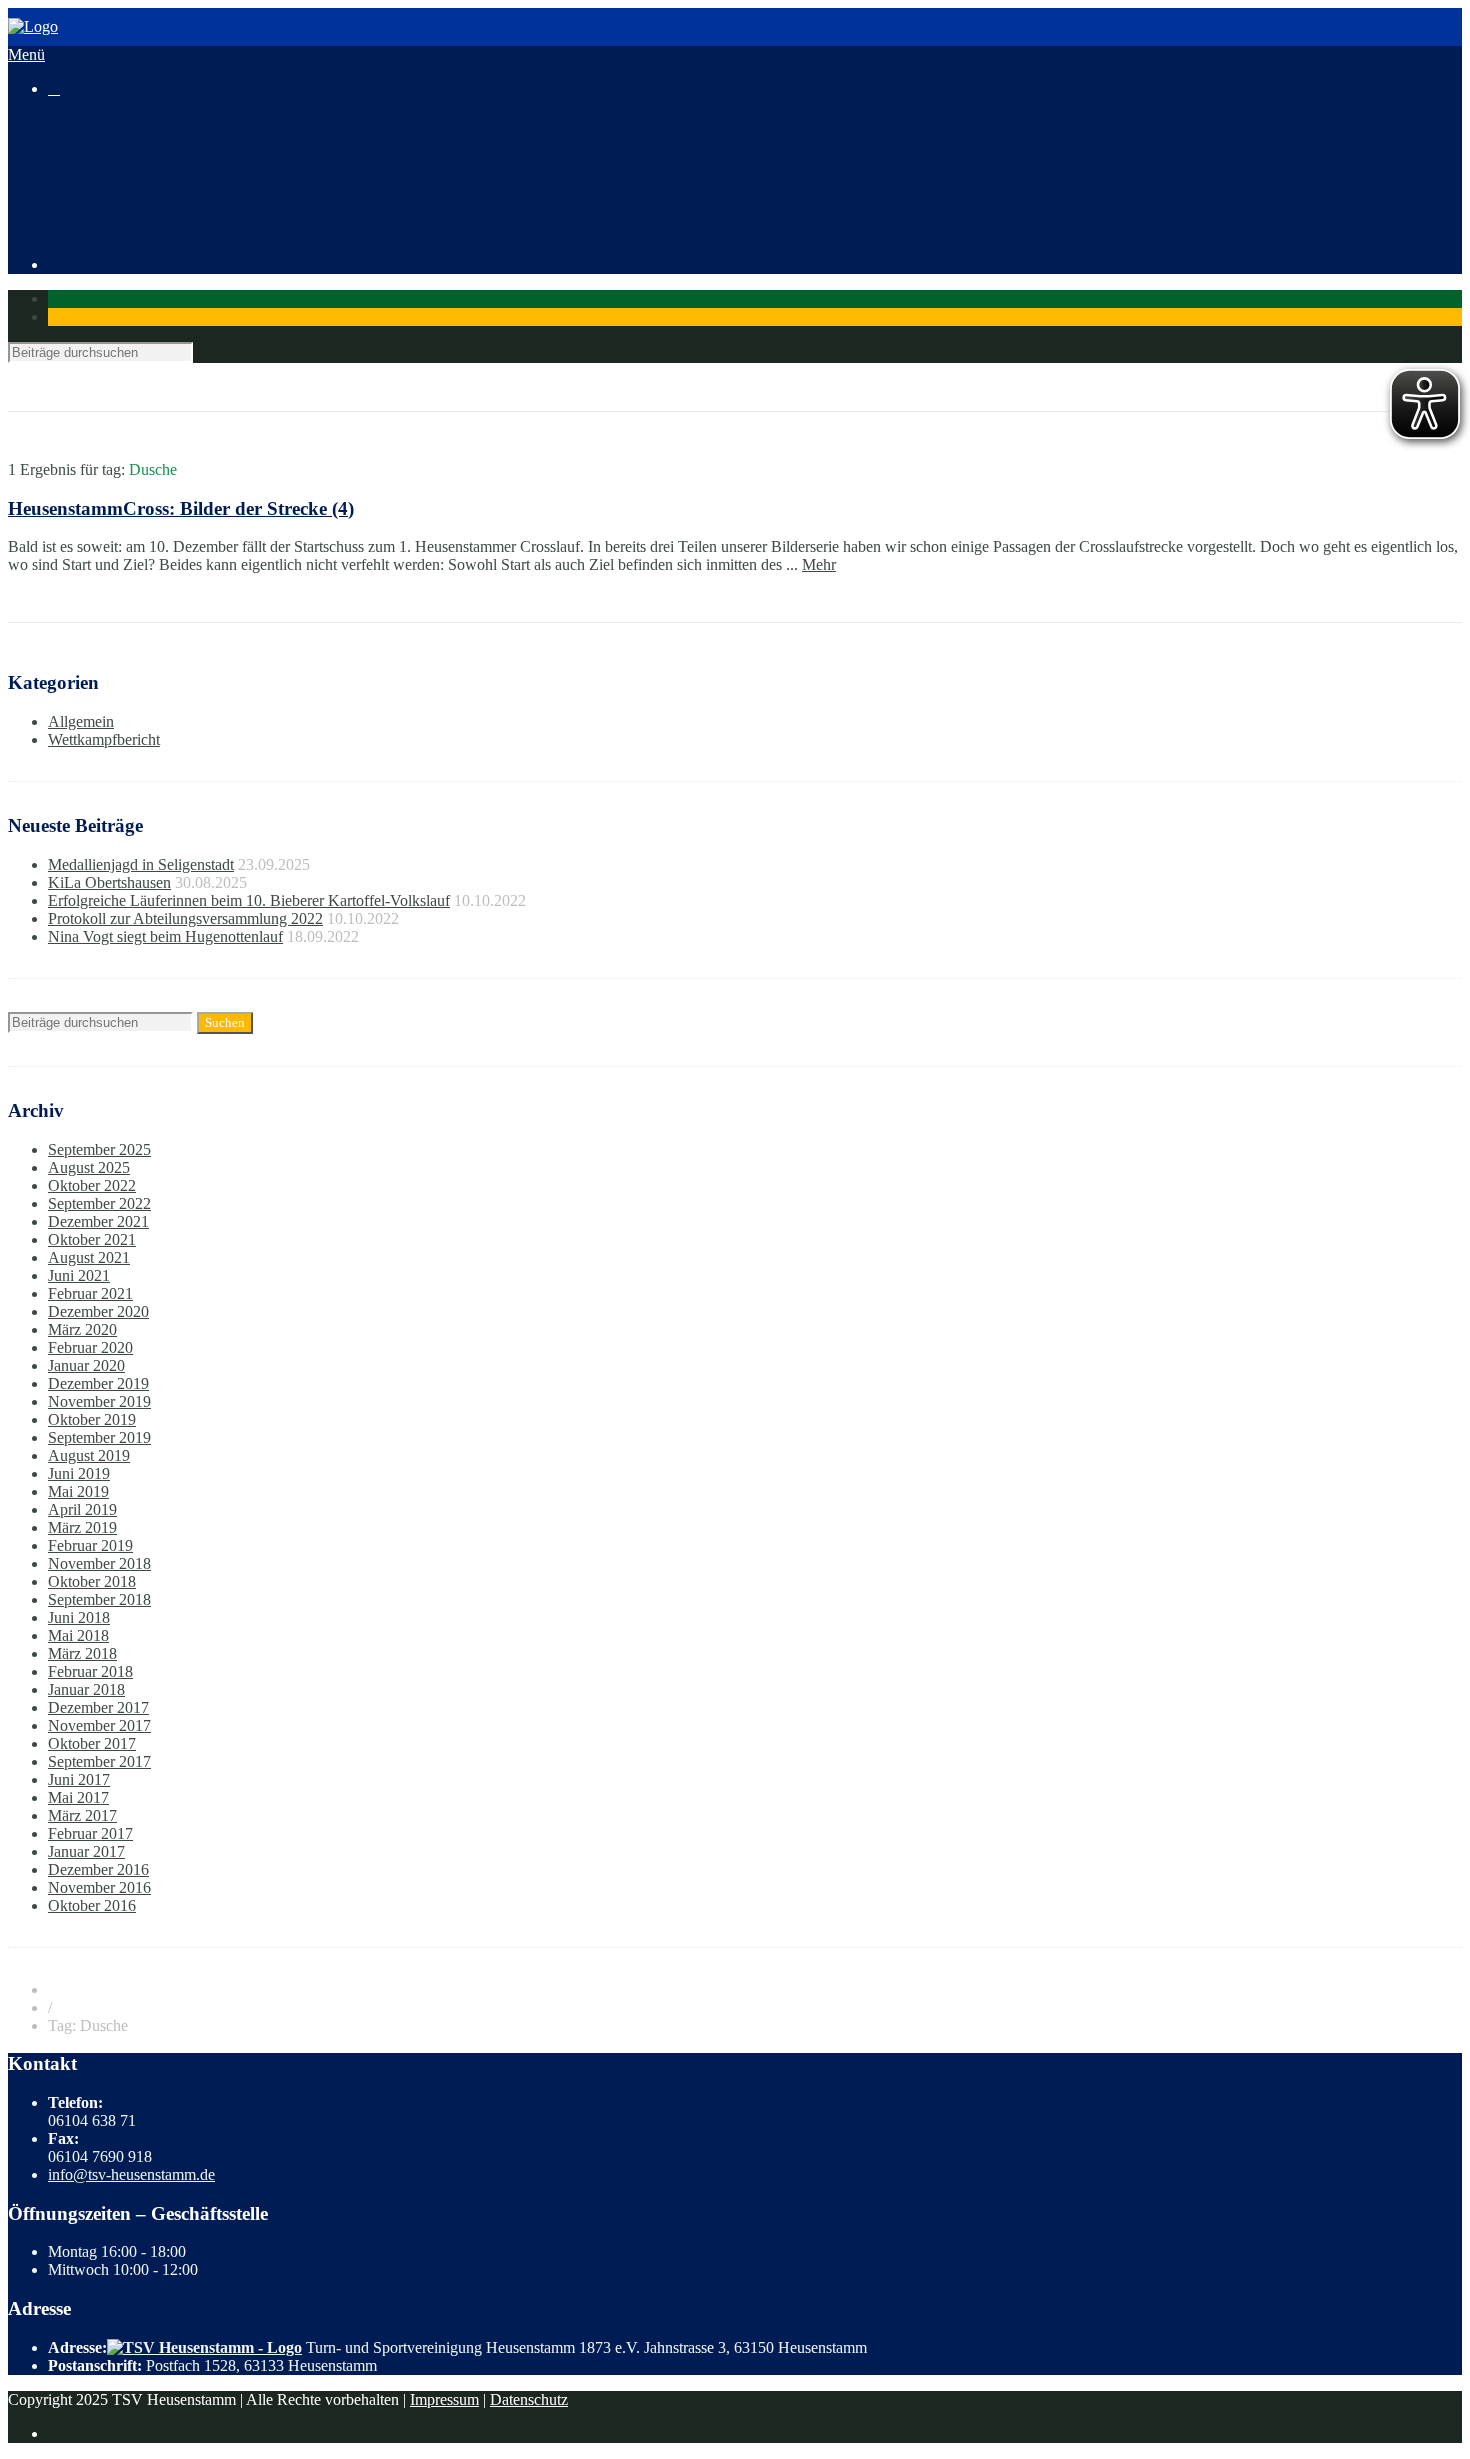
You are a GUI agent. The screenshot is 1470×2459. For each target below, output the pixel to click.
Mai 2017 (78, 1797)
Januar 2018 (86, 1689)
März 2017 (82, 1815)
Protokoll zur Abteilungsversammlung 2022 (185, 918)
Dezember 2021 (98, 1221)
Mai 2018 (78, 1635)
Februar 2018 (90, 1671)
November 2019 (99, 1401)
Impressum (444, 2399)
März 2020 (82, 1329)
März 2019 (82, 1527)
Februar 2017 (90, 1833)
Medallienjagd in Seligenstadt (141, 864)
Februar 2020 (90, 1347)
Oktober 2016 (92, 1905)
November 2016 (99, 1887)
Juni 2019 (79, 1473)
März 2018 (82, 1653)
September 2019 (99, 1437)
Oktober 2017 (92, 1743)
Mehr (819, 564)
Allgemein (81, 721)
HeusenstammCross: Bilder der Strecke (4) (181, 508)
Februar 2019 (90, 1545)
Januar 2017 (86, 1851)
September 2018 (99, 1599)
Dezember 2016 (98, 1869)
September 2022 (99, 1203)
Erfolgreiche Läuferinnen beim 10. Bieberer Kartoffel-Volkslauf (249, 900)
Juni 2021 (79, 1275)
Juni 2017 (79, 1779)
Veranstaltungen (98, 158)
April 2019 (82, 1509)
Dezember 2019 (98, 1383)
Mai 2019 (78, 1491)
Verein (68, 212)
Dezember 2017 (98, 1707)
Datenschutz (529, 2399)
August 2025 (89, 1167)
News (66, 140)
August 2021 (89, 1257)
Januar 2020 (86, 1365)
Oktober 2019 (92, 1419)
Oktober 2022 (92, 1185)
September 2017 (99, 1761)
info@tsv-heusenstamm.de (131, 2174)
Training (74, 194)
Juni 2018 (79, 1617)
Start (62, 122)
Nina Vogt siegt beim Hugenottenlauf (165, 936)
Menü (26, 54)
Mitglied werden (140, 230)
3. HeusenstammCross (158, 176)
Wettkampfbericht (104, 739)
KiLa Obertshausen (109, 882)
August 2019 (89, 1455)
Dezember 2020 (98, 1311)
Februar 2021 (90, 1293)
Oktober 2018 (92, 1581)
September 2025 (99, 1149)
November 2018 (99, 1563)
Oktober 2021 (92, 1239)
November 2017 (99, 1725)
